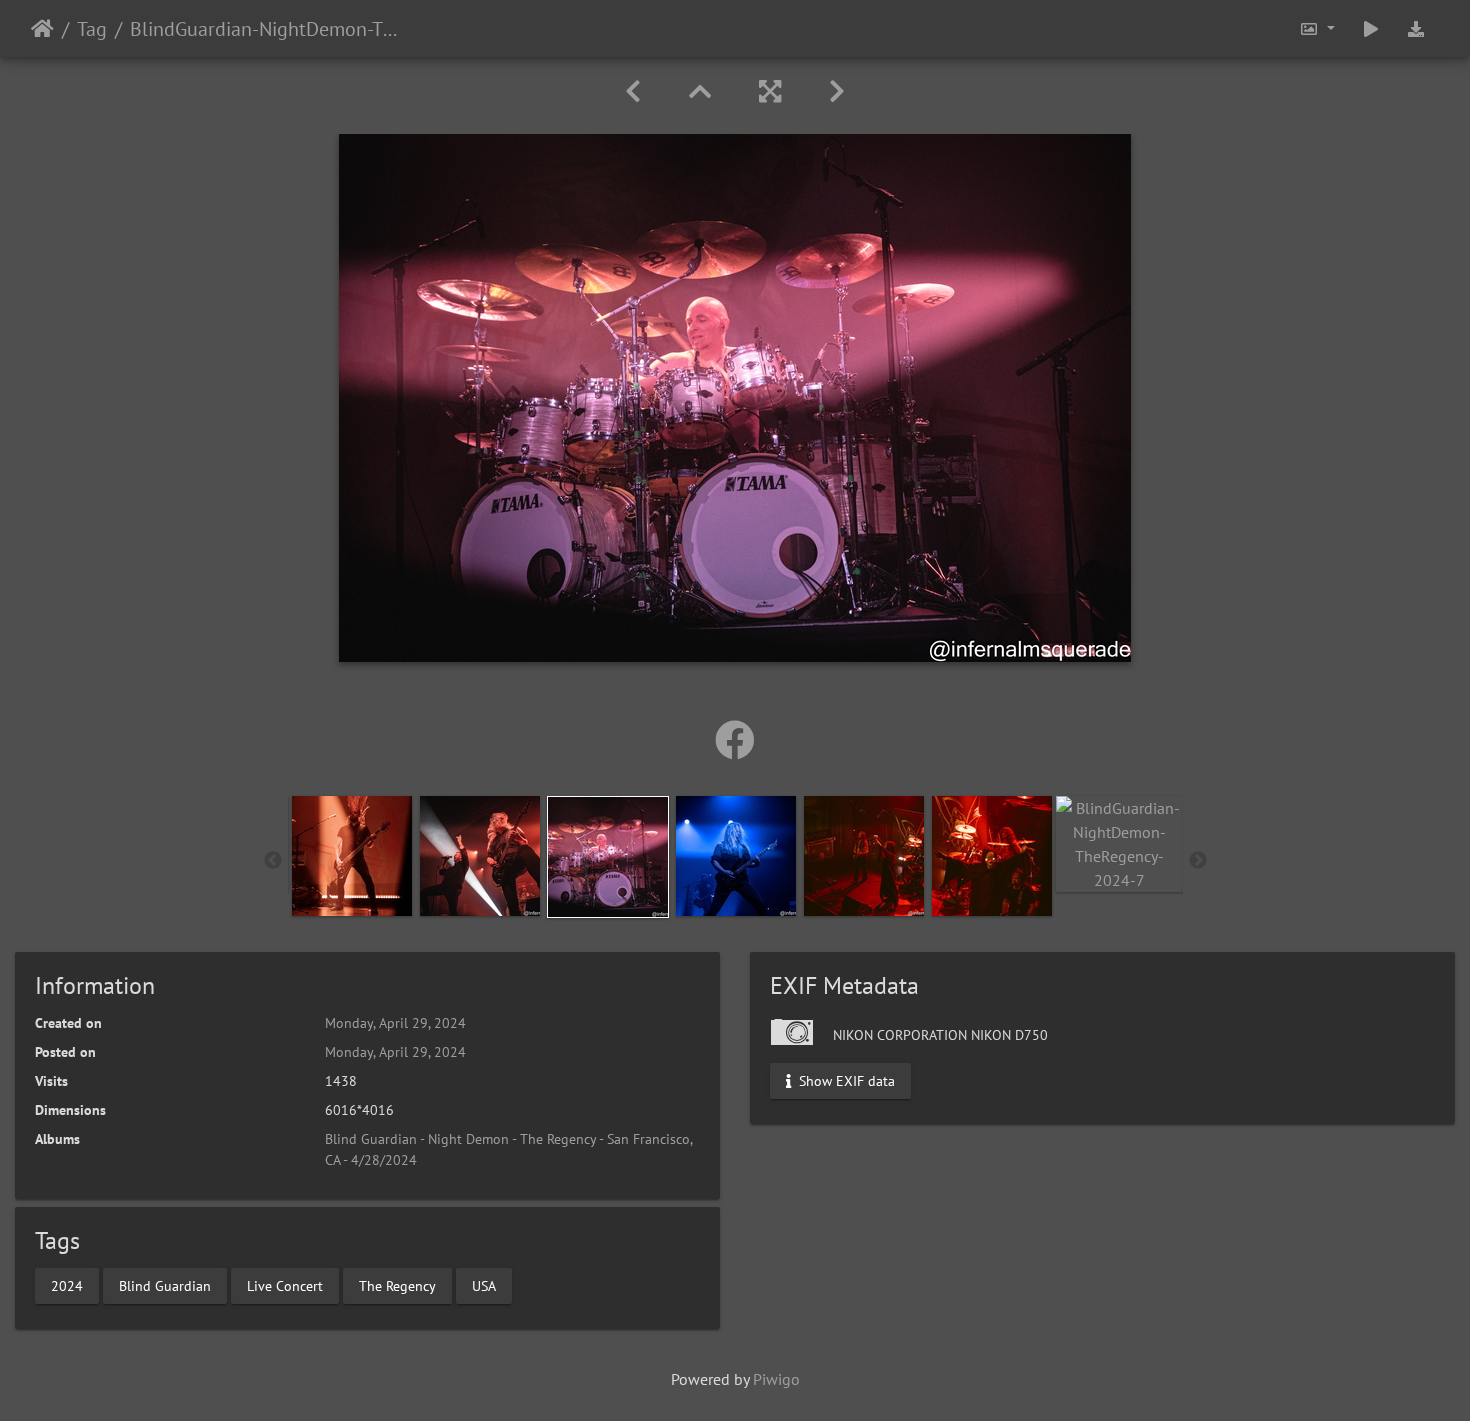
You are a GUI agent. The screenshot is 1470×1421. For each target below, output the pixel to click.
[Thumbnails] (700, 91)
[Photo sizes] (1317, 28)
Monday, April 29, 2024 (395, 1023)
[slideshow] (1371, 28)
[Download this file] (1416, 28)
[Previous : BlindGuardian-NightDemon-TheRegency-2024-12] (633, 91)
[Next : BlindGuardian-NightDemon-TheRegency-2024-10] (837, 91)
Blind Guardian (165, 1285)
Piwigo (776, 1379)
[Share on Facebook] (735, 740)
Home (42, 29)
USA (484, 1285)
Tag (92, 29)
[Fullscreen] (770, 91)
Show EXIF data (845, 1081)
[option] (352, 856)
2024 (67, 1285)
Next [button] (1198, 861)
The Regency (397, 1285)
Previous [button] (273, 861)
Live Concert (285, 1285)
